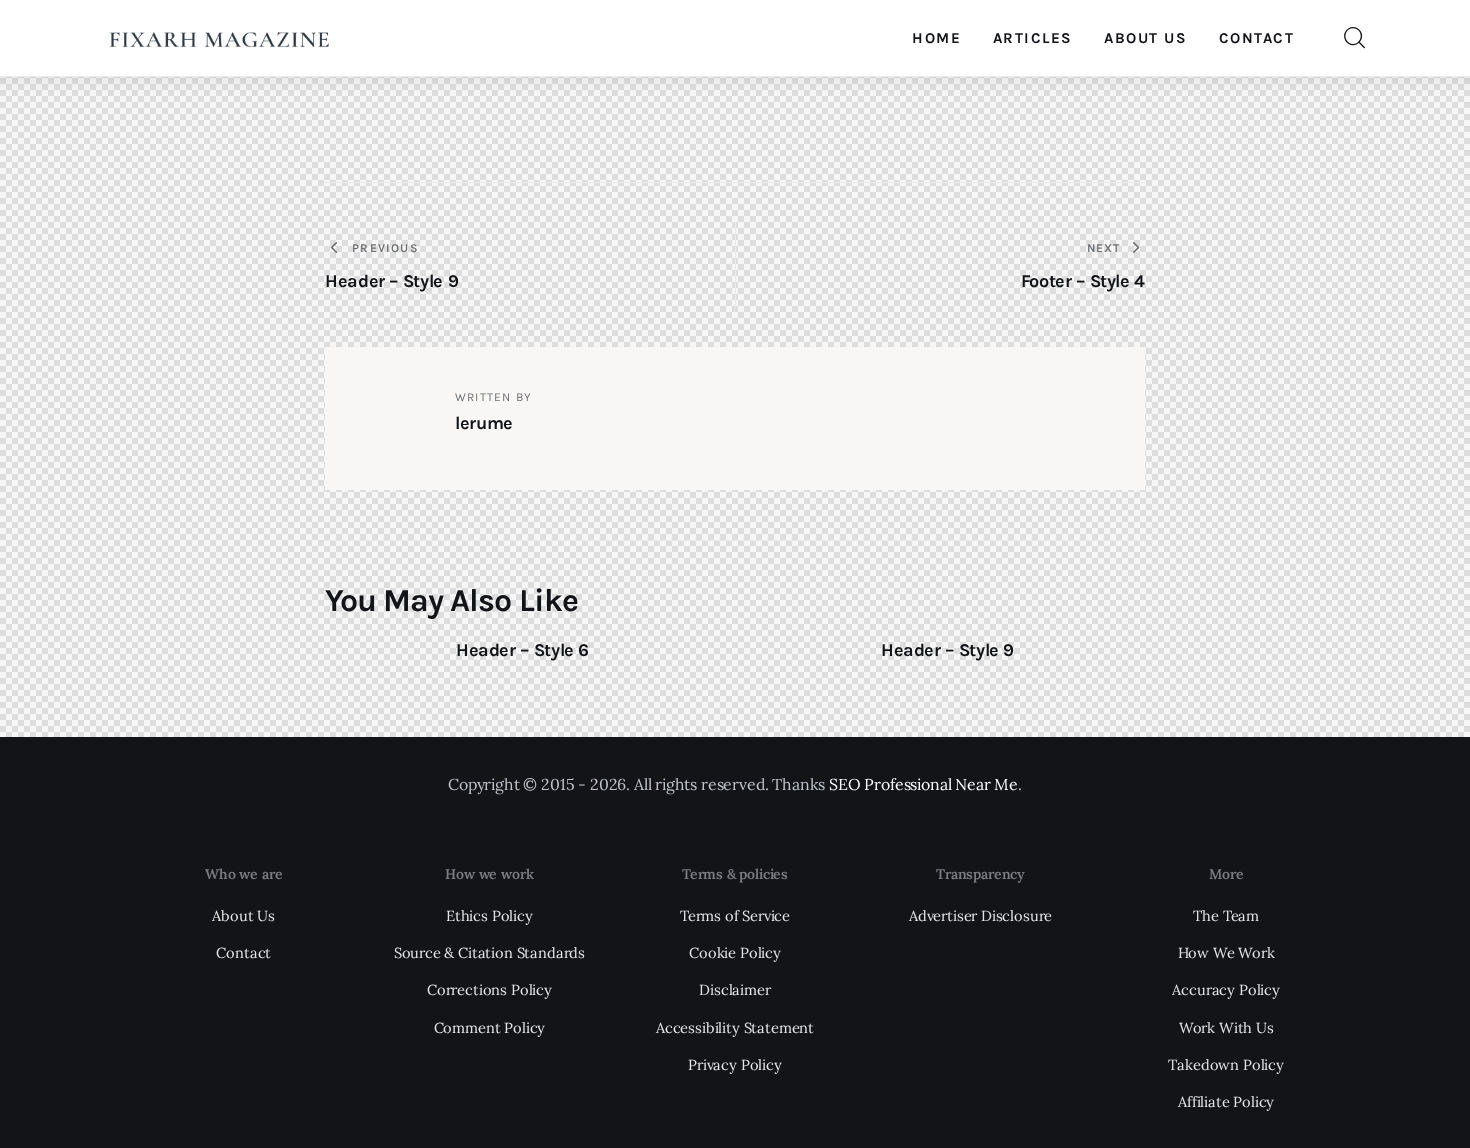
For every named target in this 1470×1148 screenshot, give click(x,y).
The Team (1226, 915)
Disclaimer (734, 989)
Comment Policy (490, 1027)
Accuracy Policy (1225, 989)
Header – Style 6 (522, 650)
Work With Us (1226, 1027)
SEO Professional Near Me (923, 784)
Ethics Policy (489, 915)
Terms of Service (735, 915)
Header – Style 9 (947, 650)
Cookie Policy (735, 952)
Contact (243, 952)
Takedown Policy (1225, 1064)
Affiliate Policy (1226, 1101)
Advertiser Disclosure (980, 915)
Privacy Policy (735, 1064)
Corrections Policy (489, 989)
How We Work (1226, 952)
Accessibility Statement (735, 1027)
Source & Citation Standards (489, 952)
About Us (243, 915)
